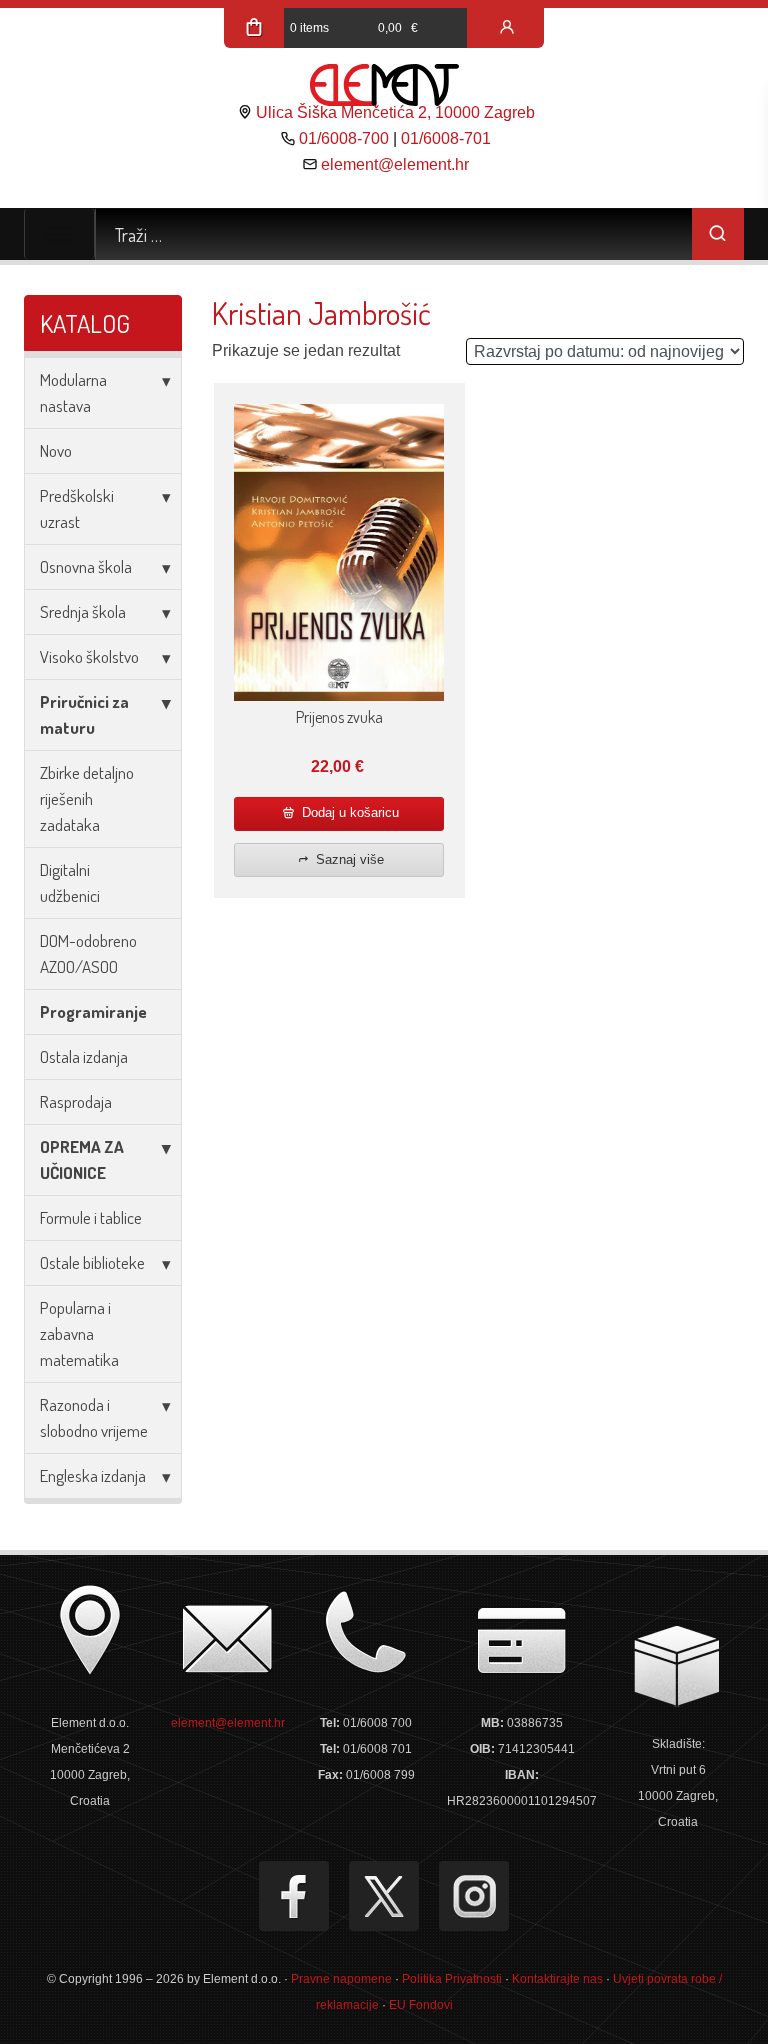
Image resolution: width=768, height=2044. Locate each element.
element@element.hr (395, 164)
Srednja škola (83, 611)
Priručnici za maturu (84, 714)
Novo (56, 450)
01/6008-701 (446, 138)
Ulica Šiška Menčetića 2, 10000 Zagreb (395, 112)
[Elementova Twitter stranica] (384, 1896)
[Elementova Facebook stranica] (294, 1896)
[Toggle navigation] (59, 234)
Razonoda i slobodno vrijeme (94, 1417)
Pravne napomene (341, 1979)
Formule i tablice (91, 1217)
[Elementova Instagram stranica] (474, 1896)
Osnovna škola (86, 566)
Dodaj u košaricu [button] (348, 812)
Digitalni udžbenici (70, 882)
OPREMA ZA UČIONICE (82, 1159)
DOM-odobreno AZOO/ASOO (88, 953)
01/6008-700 (344, 138)
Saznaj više (348, 859)
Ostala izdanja (84, 1056)
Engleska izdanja (93, 1475)
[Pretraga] (718, 234)
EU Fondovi (421, 2005)
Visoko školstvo (89, 656)
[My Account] (507, 28)
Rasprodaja (76, 1101)
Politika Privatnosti (452, 1979)
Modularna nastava (73, 392)
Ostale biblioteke (92, 1262)
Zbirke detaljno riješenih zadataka (87, 798)
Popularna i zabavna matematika (79, 1333)
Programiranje (93, 1011)
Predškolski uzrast (77, 508)
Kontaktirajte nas (557, 1979)
